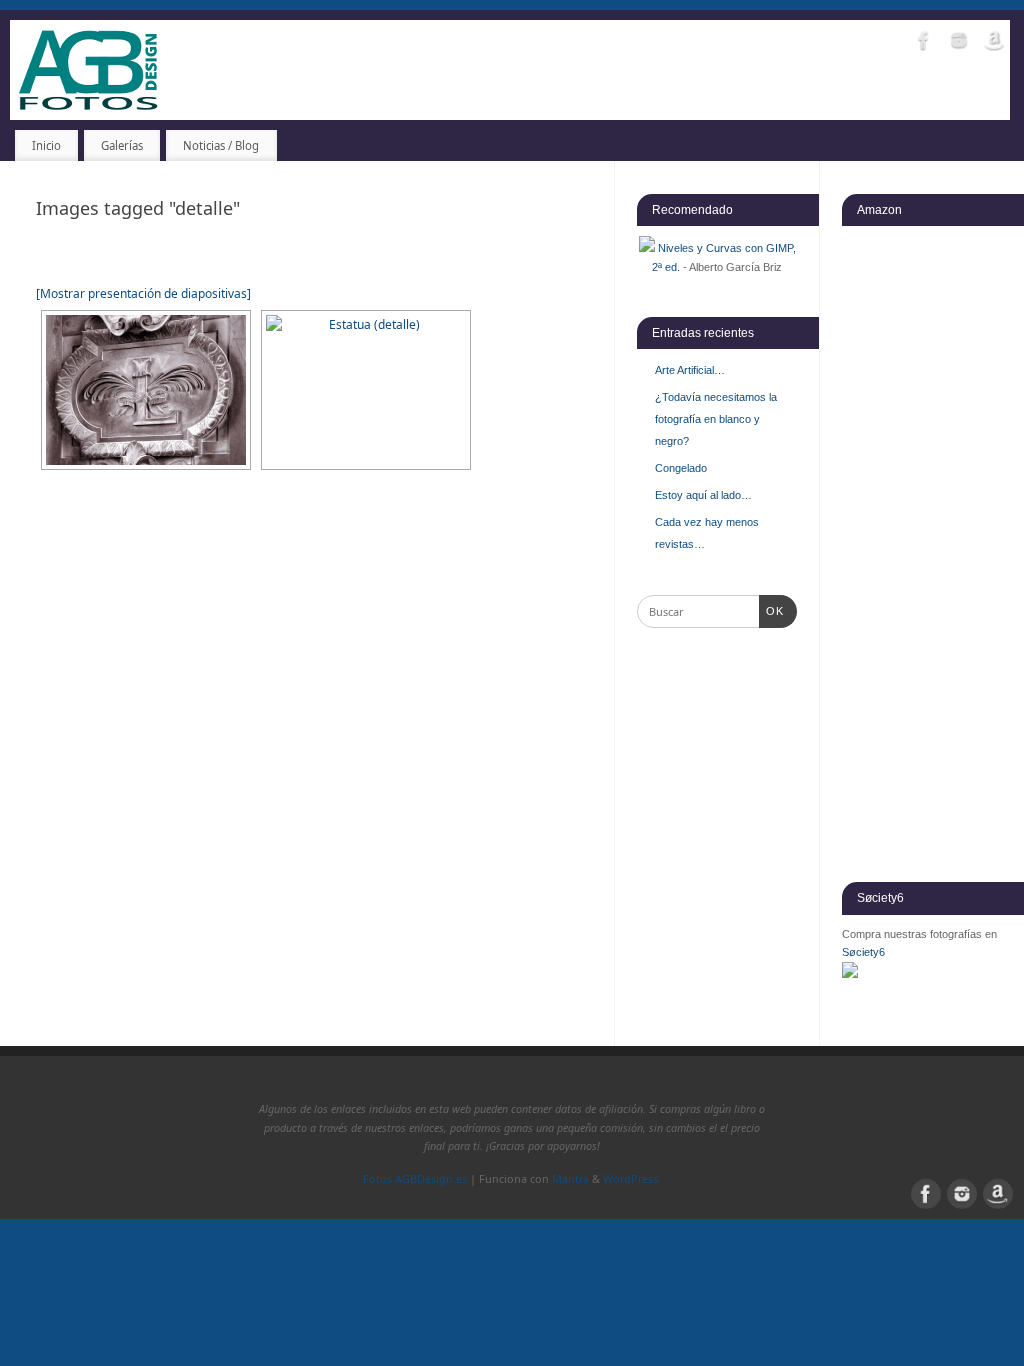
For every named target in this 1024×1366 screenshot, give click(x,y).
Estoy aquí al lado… (703, 495)
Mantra (570, 1178)
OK (772, 610)
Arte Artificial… (690, 370)
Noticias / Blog (221, 145)
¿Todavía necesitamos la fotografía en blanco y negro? (716, 419)
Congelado (681, 468)
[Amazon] (994, 43)
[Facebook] (924, 43)
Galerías (122, 145)
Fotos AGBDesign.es (415, 1178)
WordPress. (632, 1178)
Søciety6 (863, 952)
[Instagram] (959, 43)
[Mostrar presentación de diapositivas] (143, 293)
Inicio (46, 145)
